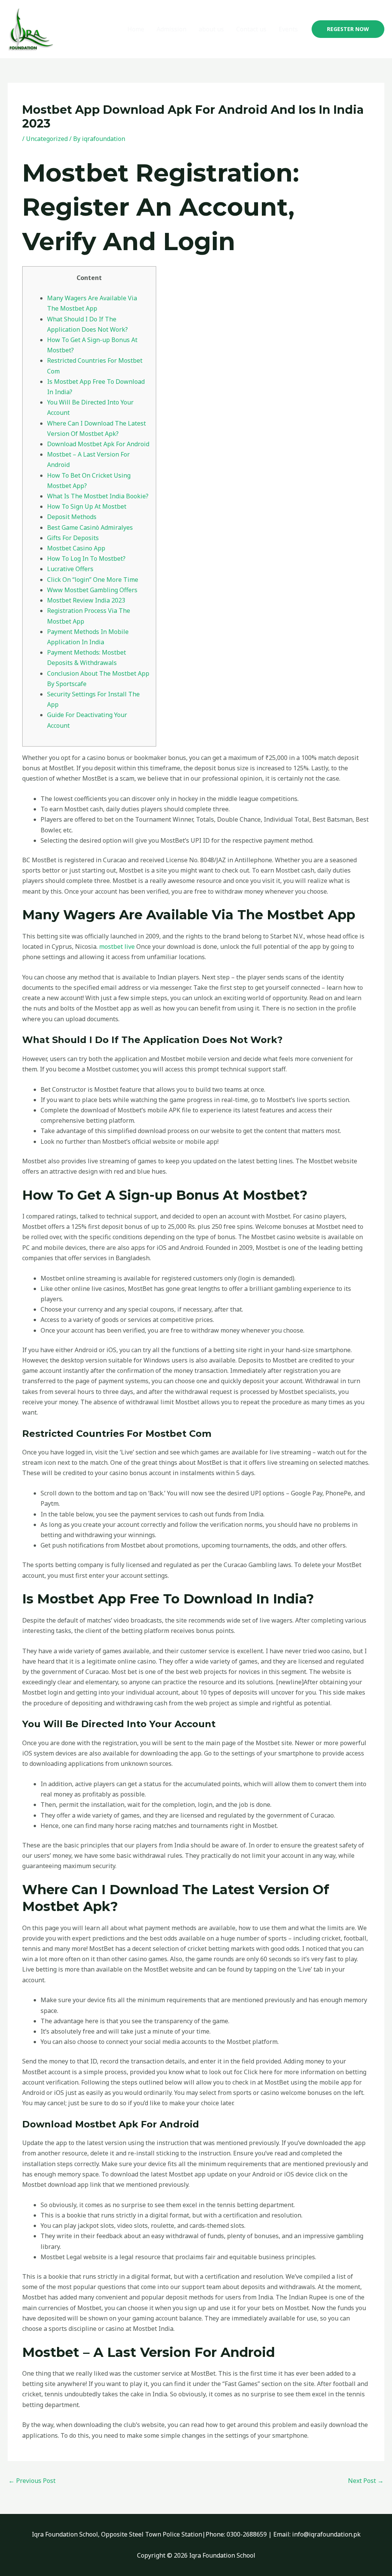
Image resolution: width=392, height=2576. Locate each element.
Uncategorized (47, 139)
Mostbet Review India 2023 (86, 600)
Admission (171, 29)
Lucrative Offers (70, 569)
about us (211, 29)
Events (288, 29)
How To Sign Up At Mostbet (87, 506)
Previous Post (32, 2481)
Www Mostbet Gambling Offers (92, 590)
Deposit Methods (72, 517)
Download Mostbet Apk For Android (98, 444)
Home (136, 29)
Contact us (251, 29)
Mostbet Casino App (76, 548)
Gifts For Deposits (73, 538)
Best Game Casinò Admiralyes (90, 527)
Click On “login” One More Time (93, 580)
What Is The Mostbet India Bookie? (98, 496)
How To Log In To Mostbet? (86, 558)
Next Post (366, 2481)
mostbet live (117, 947)
